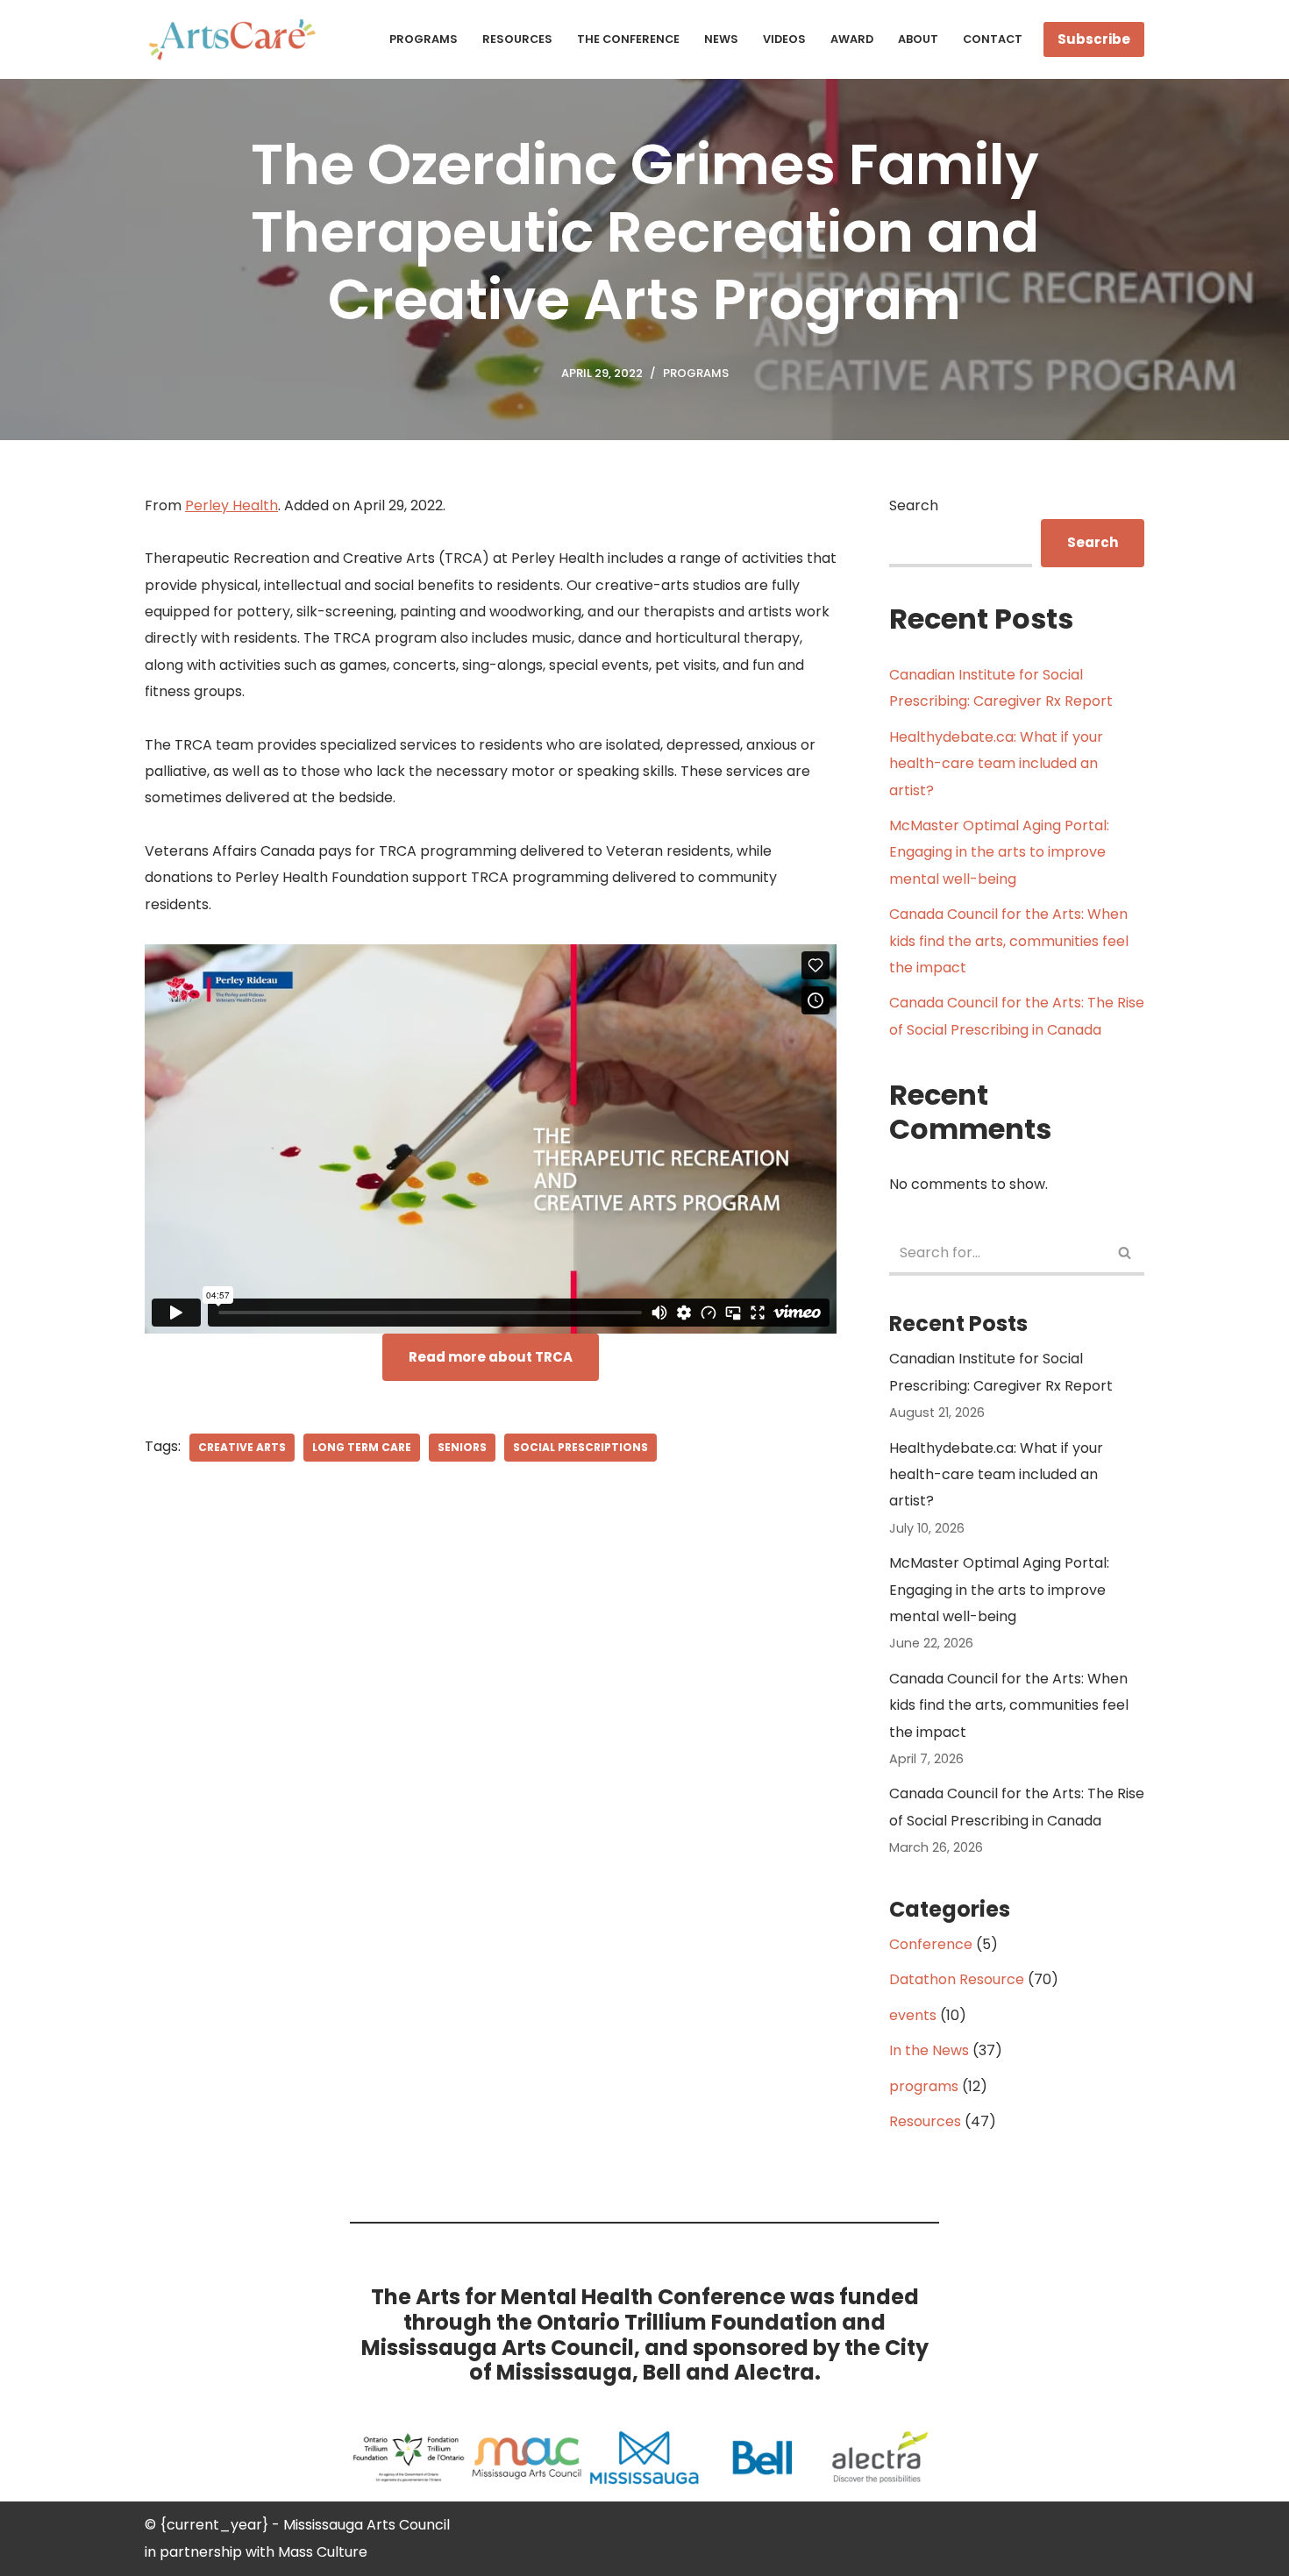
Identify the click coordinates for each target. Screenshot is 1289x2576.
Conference (931, 1944)
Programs (424, 39)
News (721, 39)
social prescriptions (580, 1447)
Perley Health (231, 505)
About (918, 39)
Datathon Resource (957, 1979)
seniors (462, 1447)
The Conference (628, 39)
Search (914, 505)
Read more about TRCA (491, 1357)
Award (852, 39)
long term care (362, 1447)
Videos (784, 39)
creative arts (242, 1447)
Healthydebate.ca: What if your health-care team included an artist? (996, 764)
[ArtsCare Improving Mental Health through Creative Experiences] (237, 39)
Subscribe (1094, 39)
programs (696, 373)
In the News (929, 2050)
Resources (517, 39)
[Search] (1125, 1254)
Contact (993, 39)
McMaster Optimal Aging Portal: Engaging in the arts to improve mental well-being (999, 852)
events (913, 2015)
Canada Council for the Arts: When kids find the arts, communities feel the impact (1009, 941)
